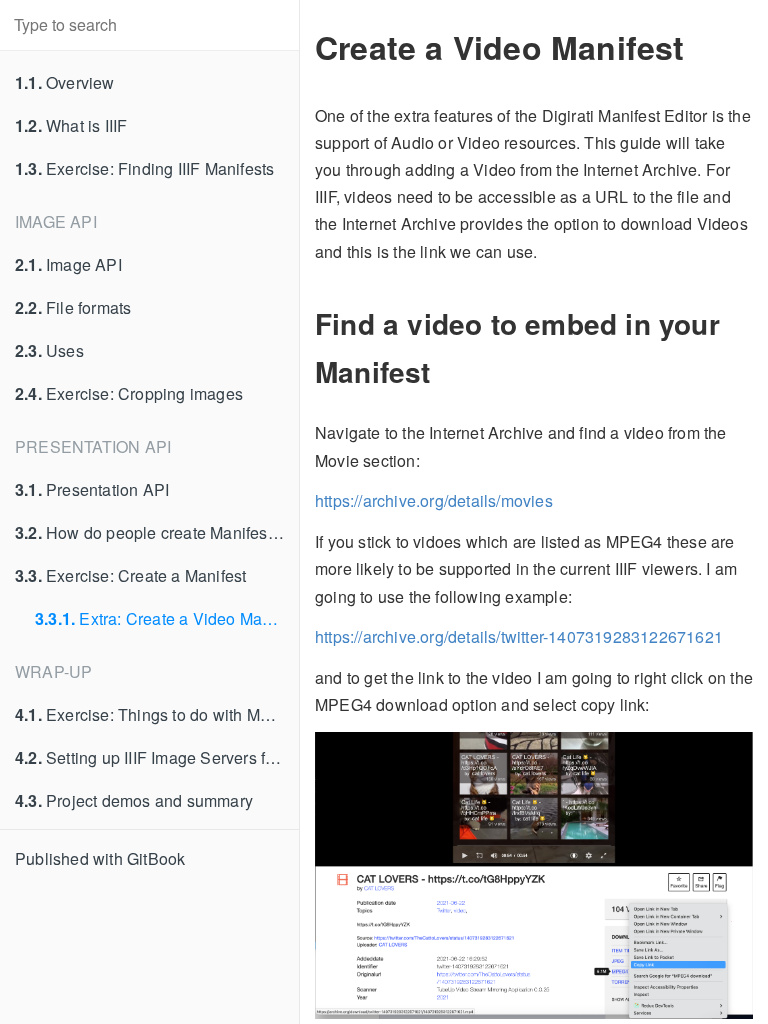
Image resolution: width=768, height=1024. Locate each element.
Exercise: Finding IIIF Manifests (144, 168)
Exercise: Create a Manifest (130, 575)
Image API (68, 264)
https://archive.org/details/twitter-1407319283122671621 (519, 636)
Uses (49, 350)
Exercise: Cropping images (129, 393)
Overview (65, 82)
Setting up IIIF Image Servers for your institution (157, 757)
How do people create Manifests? (152, 532)
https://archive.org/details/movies (434, 500)
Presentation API (92, 489)
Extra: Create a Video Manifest (167, 618)
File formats (73, 307)
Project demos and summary (134, 800)
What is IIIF (71, 125)
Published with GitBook (100, 858)
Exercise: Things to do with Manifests (157, 714)
